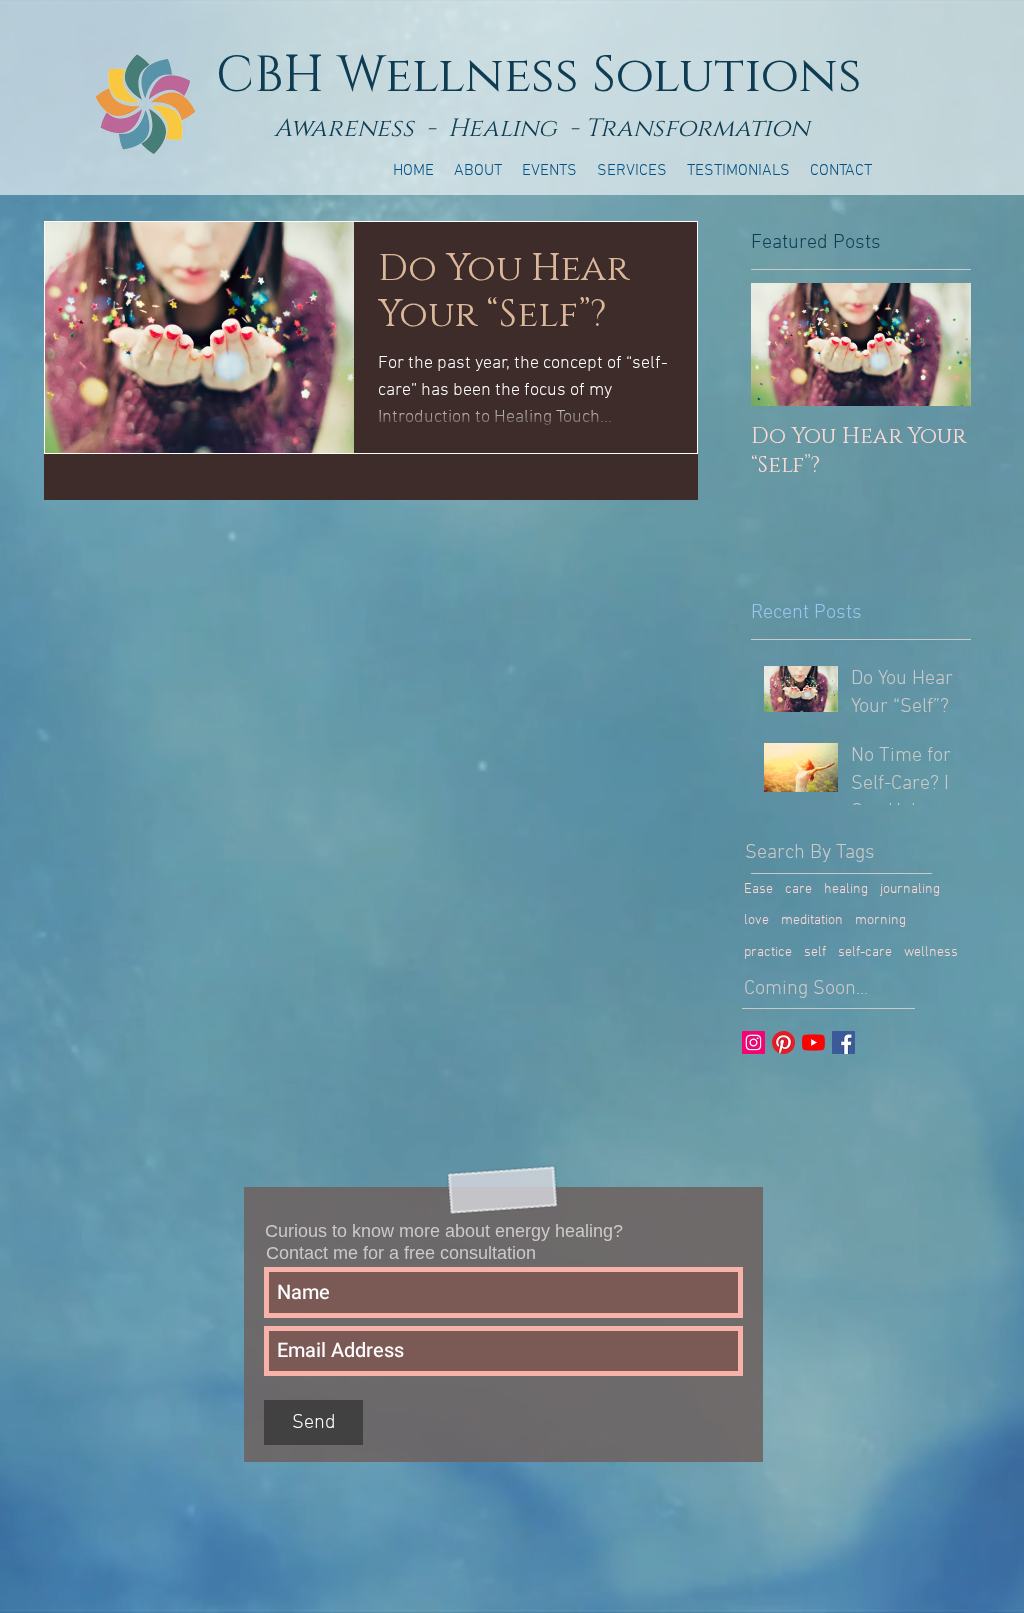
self (815, 952)
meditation (812, 920)
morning (880, 920)
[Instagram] (753, 1042)
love (756, 920)
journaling (910, 889)
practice (768, 952)
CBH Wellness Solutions (539, 76)
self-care (865, 952)
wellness (931, 952)
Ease (758, 889)
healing (846, 889)
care (798, 889)
